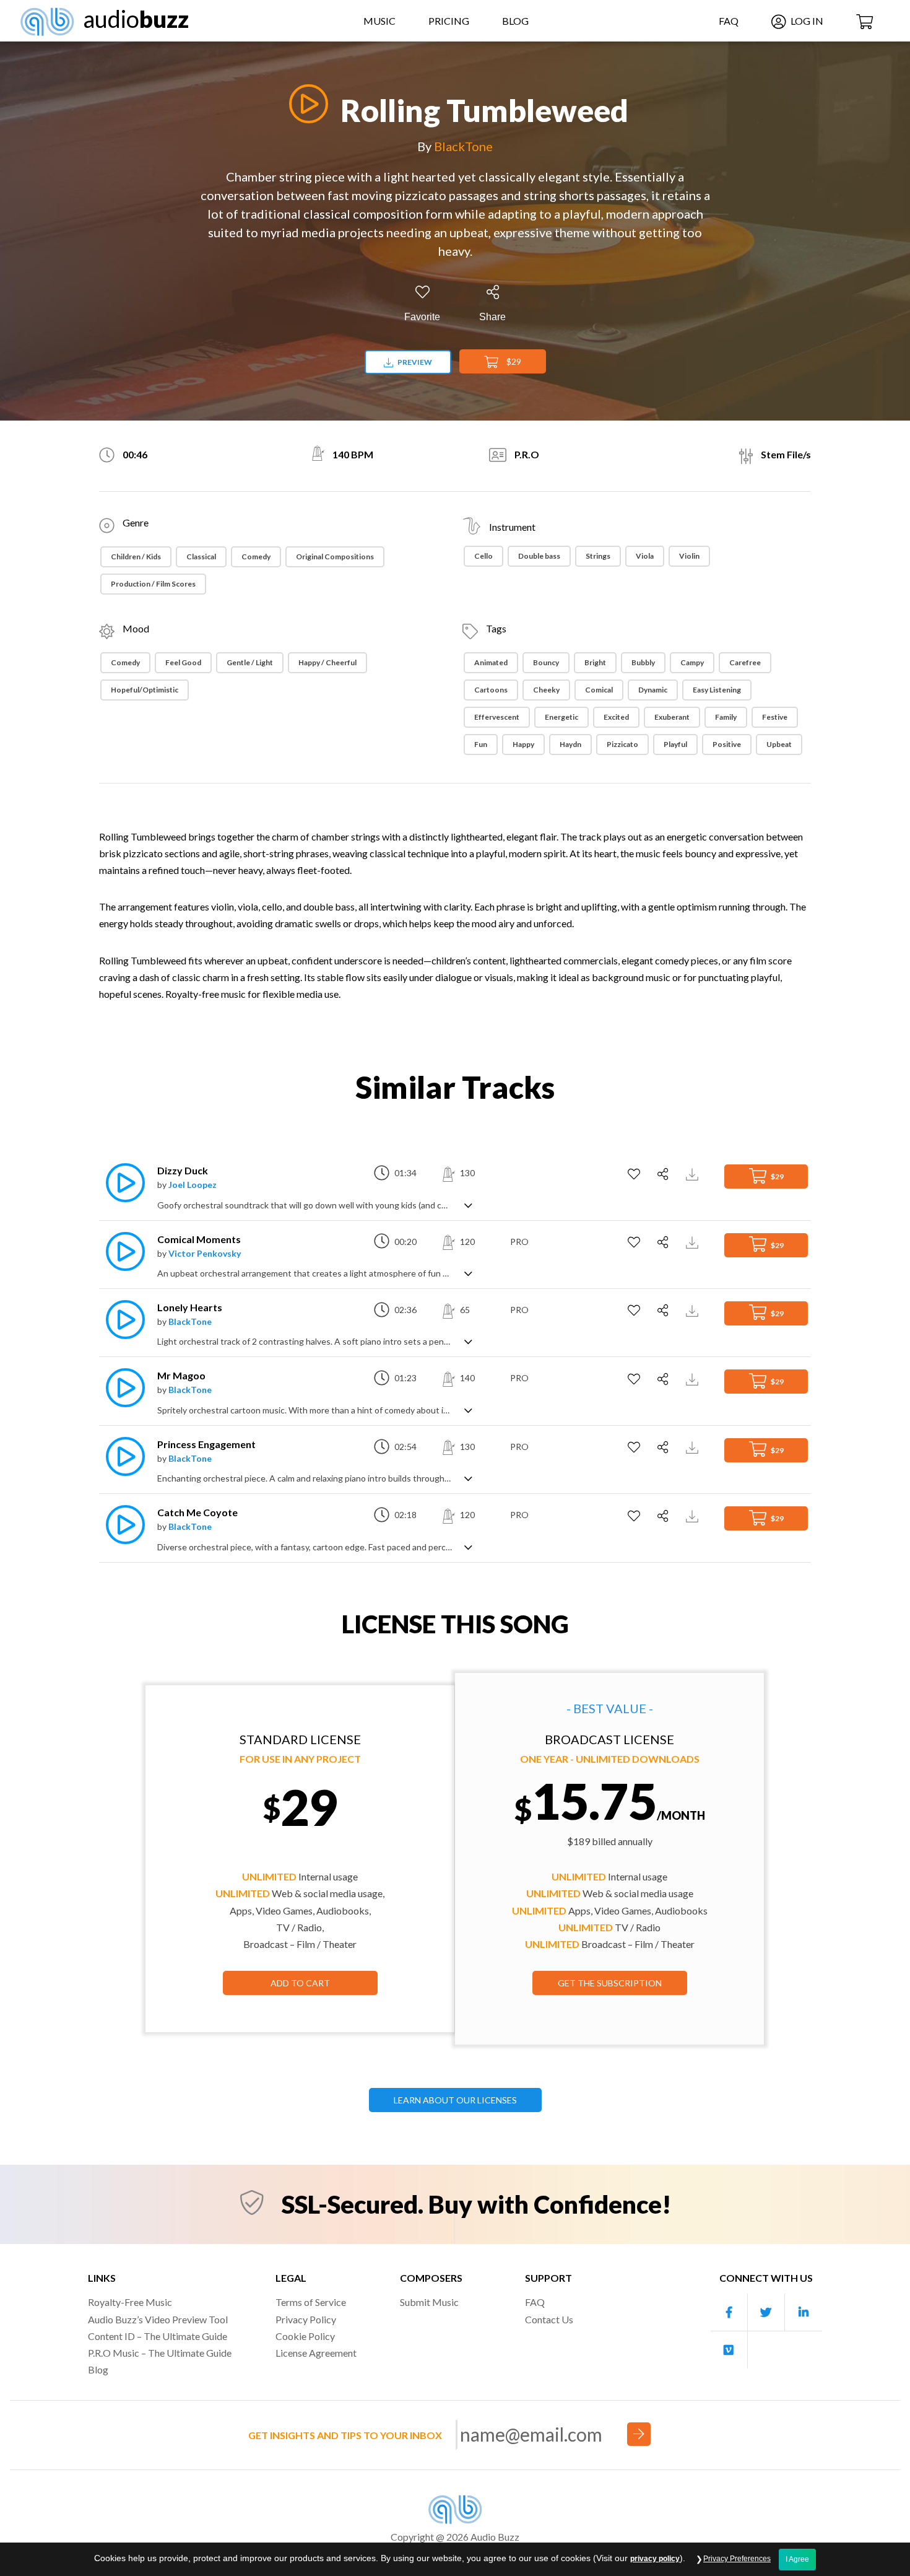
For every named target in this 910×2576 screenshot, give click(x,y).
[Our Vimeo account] (729, 2350)
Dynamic (653, 690)
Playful (675, 744)
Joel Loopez (193, 1185)
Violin (689, 556)
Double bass (539, 556)
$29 (513, 361)
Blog (515, 21)
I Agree (797, 2559)
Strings (598, 556)
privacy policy (655, 2559)
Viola (645, 556)
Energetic (561, 717)
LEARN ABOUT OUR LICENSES (455, 2100)
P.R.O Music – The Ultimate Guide (160, 2353)
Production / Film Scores (153, 584)
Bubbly (643, 662)
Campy (692, 662)
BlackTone (463, 146)
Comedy (256, 557)
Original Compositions (335, 557)
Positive (727, 744)
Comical (599, 690)
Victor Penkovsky (205, 1253)
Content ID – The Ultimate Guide (158, 2336)
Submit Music (429, 2302)
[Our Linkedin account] (804, 2312)
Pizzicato (622, 744)
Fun (481, 744)
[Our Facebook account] (729, 2312)
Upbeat (779, 744)
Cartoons (491, 690)
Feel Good (183, 662)
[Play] (305, 104)
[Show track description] (468, 1204)
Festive (775, 717)
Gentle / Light (250, 662)
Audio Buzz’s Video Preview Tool (158, 2319)
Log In (806, 21)
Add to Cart (300, 1983)
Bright (595, 662)
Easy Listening (717, 690)
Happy (523, 744)
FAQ (729, 21)
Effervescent (497, 717)
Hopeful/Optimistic (145, 690)
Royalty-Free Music (130, 2302)
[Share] (665, 1174)
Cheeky (546, 690)
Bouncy (546, 662)
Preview (414, 362)
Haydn (570, 744)
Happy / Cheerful (327, 662)
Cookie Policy (305, 2336)
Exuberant (672, 717)
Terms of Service (311, 2302)
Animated (491, 662)
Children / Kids (136, 557)
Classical (201, 557)
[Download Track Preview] (694, 1173)
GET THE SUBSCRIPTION (610, 1983)
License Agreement (316, 2353)
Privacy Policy (306, 2319)
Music (379, 21)
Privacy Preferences (737, 2559)
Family (726, 717)
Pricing (449, 21)
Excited (616, 717)
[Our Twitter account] (766, 2312)
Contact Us (549, 2319)
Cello (483, 556)
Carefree (745, 662)
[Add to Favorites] (635, 1174)
